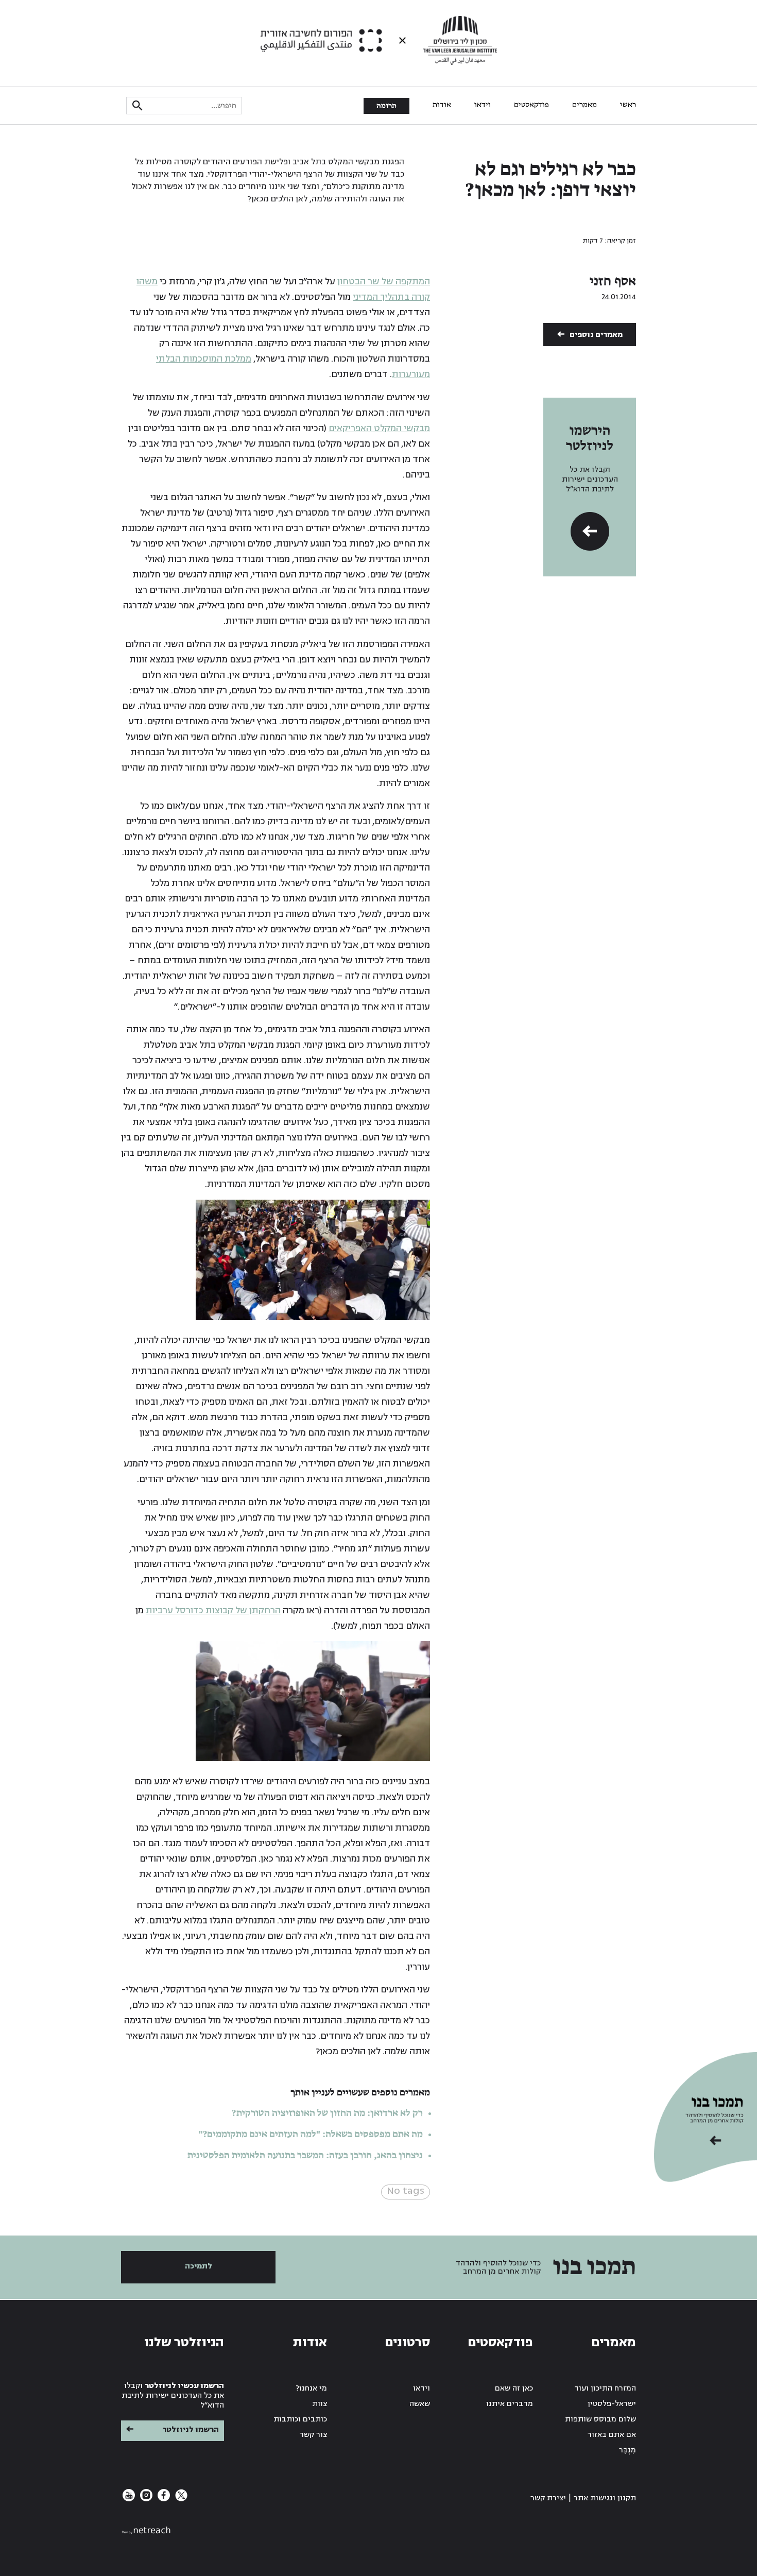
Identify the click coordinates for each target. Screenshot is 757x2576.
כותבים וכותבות (300, 2419)
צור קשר (313, 2435)
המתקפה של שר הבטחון (384, 282)
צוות (320, 2404)
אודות (442, 105)
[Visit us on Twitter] (180, 2499)
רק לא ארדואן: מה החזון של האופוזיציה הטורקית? (327, 2113)
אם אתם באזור (612, 2435)
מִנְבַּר (627, 2450)
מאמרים (584, 105)
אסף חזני (613, 282)
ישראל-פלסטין (612, 2404)
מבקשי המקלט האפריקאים (379, 428)
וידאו (483, 105)
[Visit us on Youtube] (129, 2499)
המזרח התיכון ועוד (605, 2388)
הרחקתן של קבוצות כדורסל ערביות (213, 1610)
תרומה (386, 106)
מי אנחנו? (312, 2388)
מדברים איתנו (510, 2404)
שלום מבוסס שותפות (600, 2419)
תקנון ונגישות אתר (605, 2498)
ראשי (628, 105)
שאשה (420, 2404)
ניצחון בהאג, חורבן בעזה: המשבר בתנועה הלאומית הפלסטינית (305, 2156)
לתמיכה (199, 2266)
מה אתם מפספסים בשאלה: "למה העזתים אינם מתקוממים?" (311, 2135)
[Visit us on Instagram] (145, 2499)
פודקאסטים (531, 105)
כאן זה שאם (514, 2388)
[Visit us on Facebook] (163, 2499)
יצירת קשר (548, 2498)
